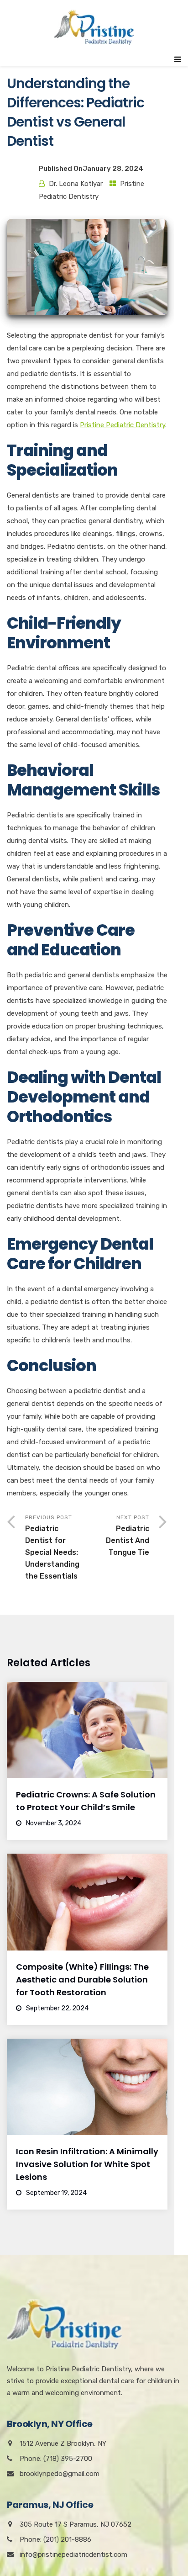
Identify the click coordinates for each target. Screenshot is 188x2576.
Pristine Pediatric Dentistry (123, 425)
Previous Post (52, 1547)
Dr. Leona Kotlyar (76, 184)
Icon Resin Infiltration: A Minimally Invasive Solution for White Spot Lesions (87, 2164)
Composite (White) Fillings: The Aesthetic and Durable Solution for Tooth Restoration (82, 1980)
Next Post (128, 1535)
